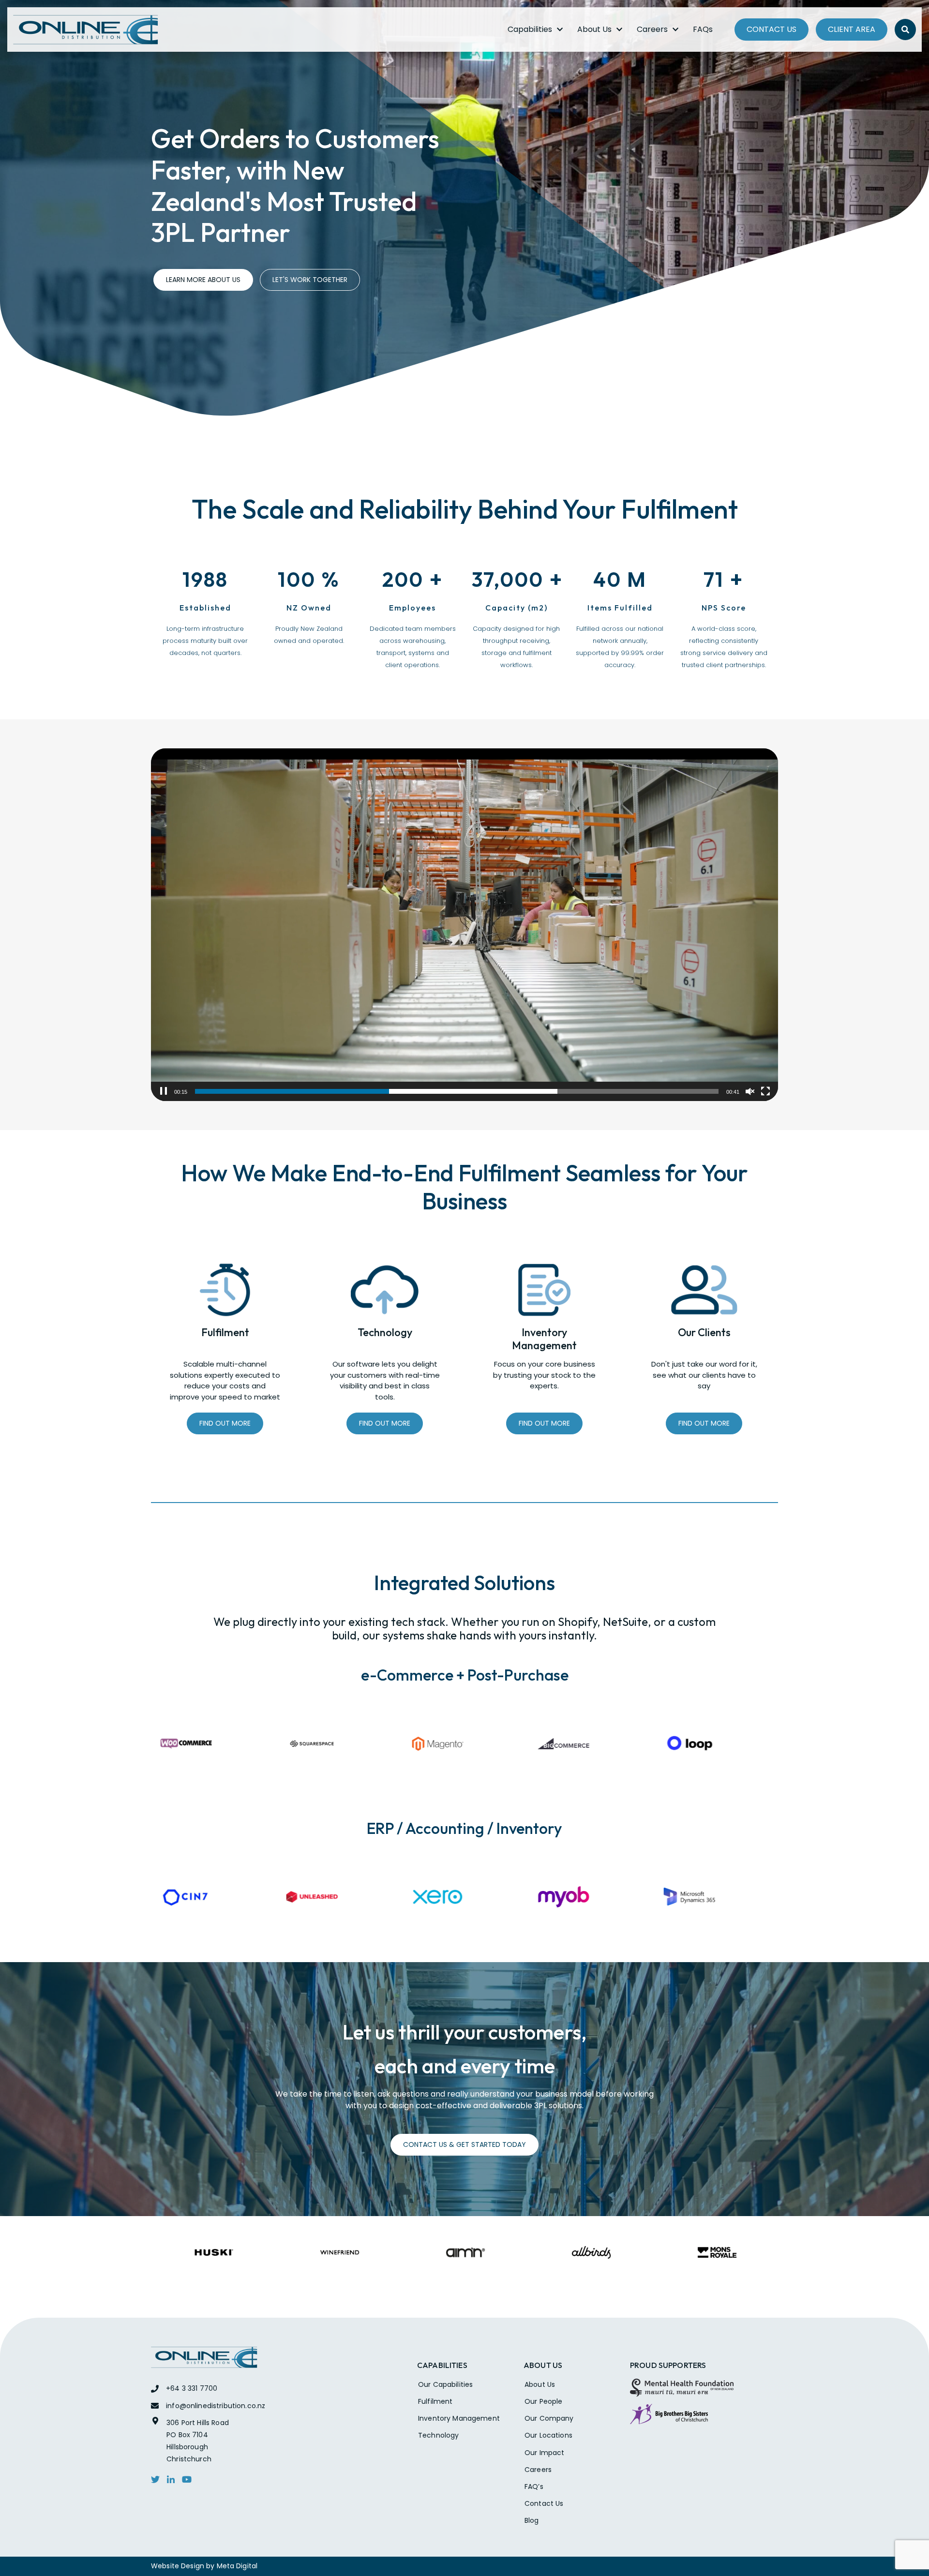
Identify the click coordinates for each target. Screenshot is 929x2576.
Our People (543, 2401)
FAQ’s (534, 2487)
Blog (532, 2520)
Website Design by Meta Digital (204, 2566)
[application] (464, 925)
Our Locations (548, 2435)
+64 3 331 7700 (192, 2388)
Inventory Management (459, 2418)
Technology (438, 2435)
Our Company (549, 2418)
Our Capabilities (445, 2384)
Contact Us (772, 29)
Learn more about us (203, 280)
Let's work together (310, 280)
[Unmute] (750, 1091)
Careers (652, 29)
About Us (594, 29)
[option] (214, 1744)
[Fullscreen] (765, 1091)
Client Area (852, 29)
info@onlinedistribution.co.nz (216, 2406)
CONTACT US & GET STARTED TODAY (464, 2144)
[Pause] (164, 1091)
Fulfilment (435, 2401)
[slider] (457, 1091)
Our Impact (544, 2453)
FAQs (703, 29)
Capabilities (530, 29)
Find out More (225, 1423)
